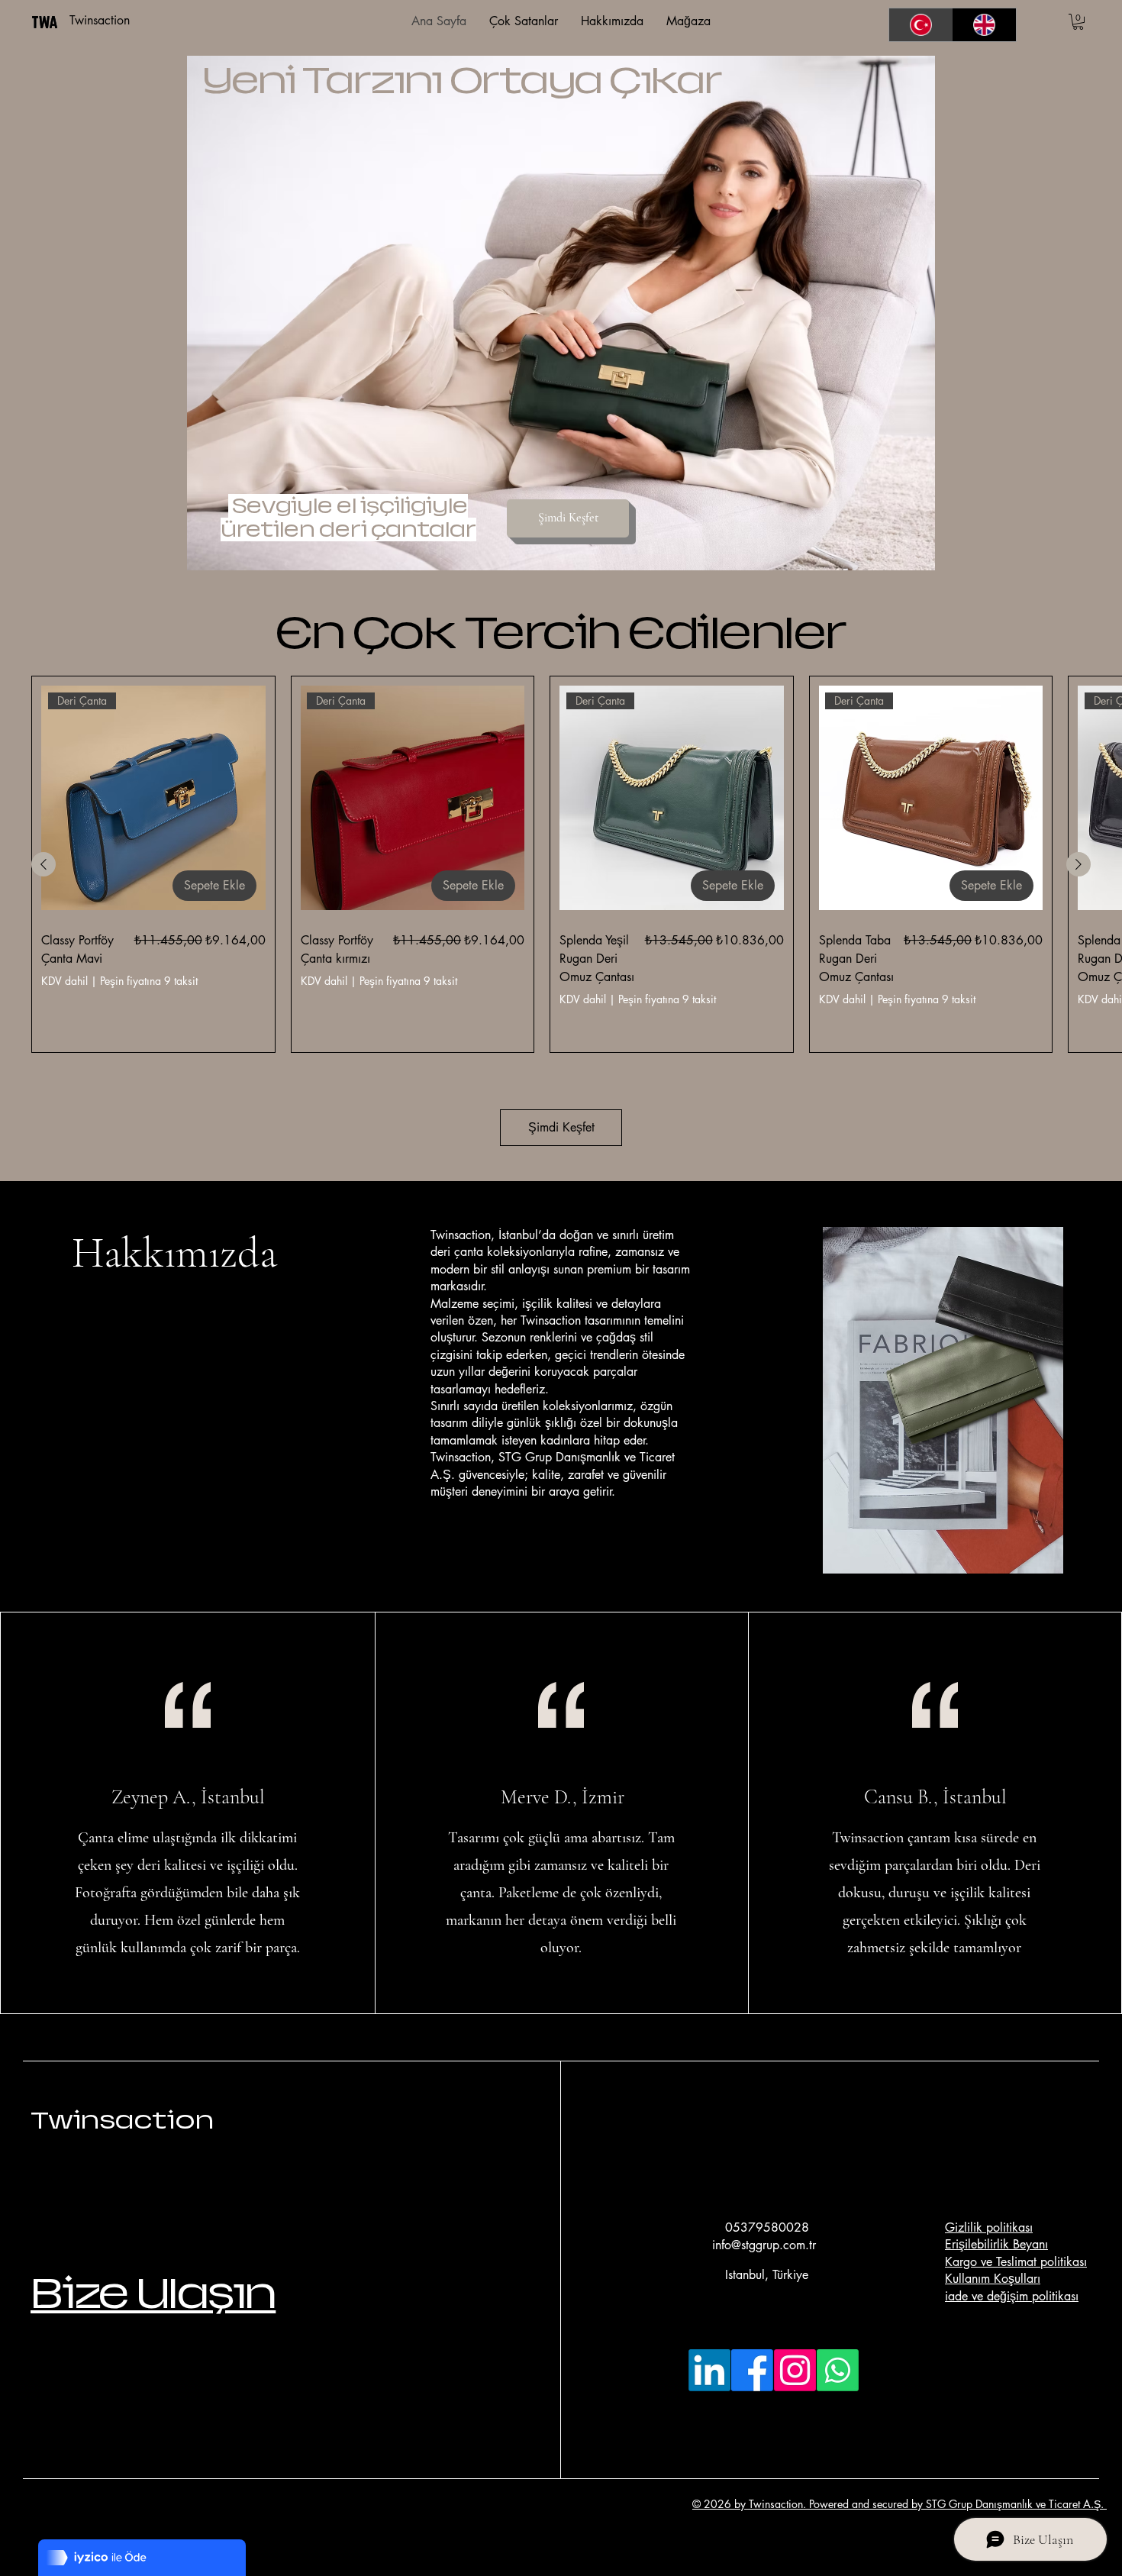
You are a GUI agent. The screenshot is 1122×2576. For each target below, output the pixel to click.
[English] (985, 25)
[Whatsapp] (838, 2370)
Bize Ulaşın (153, 2293)
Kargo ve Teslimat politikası (1016, 2262)
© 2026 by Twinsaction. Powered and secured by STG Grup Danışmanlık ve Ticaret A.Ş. (900, 2504)
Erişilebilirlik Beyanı (996, 2244)
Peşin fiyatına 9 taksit (149, 981)
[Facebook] (752, 2370)
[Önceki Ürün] (44, 864)
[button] (1078, 22)
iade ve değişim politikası (1012, 2296)
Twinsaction (122, 2120)
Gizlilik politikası (989, 2227)
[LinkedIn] (709, 2370)
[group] (561, 864)
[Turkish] (921, 25)
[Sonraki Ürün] (1078, 864)
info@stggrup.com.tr (764, 2245)
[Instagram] (795, 2370)
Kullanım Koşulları (993, 2279)
